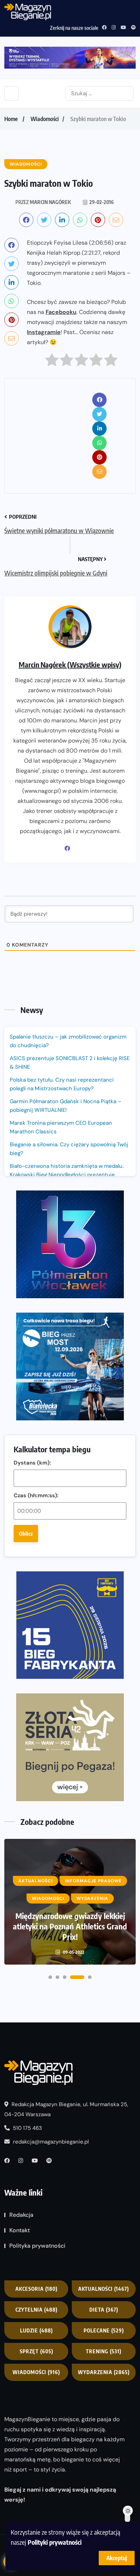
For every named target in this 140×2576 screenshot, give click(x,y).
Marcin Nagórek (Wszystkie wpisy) (70, 664)
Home (11, 119)
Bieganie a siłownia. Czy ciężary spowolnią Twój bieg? (69, 1149)
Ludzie (36, 2330)
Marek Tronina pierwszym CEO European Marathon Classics (61, 1127)
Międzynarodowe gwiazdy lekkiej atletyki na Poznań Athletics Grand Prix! (70, 1926)
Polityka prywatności (37, 2246)
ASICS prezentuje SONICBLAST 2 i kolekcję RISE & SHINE (70, 1063)
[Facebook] (70, 848)
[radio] (52, 362)
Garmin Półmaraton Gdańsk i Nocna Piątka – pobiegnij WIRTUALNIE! (66, 1106)
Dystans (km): (32, 1463)
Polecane (104, 2330)
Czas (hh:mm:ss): (36, 1495)
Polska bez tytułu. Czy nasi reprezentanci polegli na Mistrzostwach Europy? (62, 1084)
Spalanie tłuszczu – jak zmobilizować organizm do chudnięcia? (68, 1041)
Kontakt (20, 2230)
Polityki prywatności (55, 2542)
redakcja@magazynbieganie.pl (51, 2142)
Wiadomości (45, 119)
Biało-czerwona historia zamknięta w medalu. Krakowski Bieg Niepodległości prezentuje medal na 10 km (67, 1175)
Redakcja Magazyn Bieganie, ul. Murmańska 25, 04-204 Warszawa (66, 2109)
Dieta (104, 2310)
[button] (50, 1977)
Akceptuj (117, 2558)
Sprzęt (36, 2351)
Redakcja (21, 2215)
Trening (104, 2351)
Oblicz (26, 1534)
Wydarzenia (104, 2372)
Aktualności (104, 2289)
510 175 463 (27, 2128)
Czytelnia (36, 2310)
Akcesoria (36, 2289)
